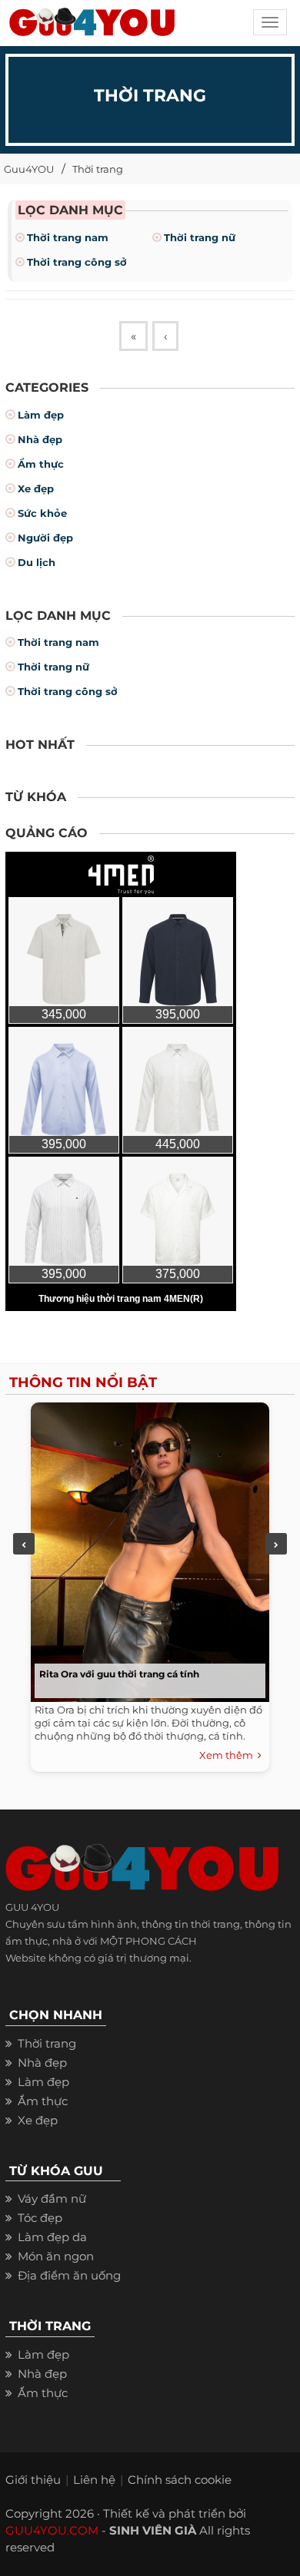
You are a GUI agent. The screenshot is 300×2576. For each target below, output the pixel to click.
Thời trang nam (68, 237)
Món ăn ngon (56, 2256)
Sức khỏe (42, 513)
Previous (24, 1544)
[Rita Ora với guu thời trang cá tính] (146, 1548)
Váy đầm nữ (52, 2199)
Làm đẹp (41, 415)
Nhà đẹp (40, 439)
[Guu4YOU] (92, 27)
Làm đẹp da (52, 2237)
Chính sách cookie (180, 2480)
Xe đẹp (36, 488)
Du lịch (37, 562)
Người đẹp (45, 538)
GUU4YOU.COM (52, 2530)
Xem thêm (228, 1755)
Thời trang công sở (77, 262)
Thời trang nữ (200, 237)
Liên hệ (94, 2480)
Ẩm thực (41, 464)
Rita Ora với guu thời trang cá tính (119, 1674)
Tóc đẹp (40, 2218)
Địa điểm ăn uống (69, 2275)
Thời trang (98, 169)
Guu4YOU (29, 169)
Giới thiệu (33, 2480)
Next (276, 1544)
